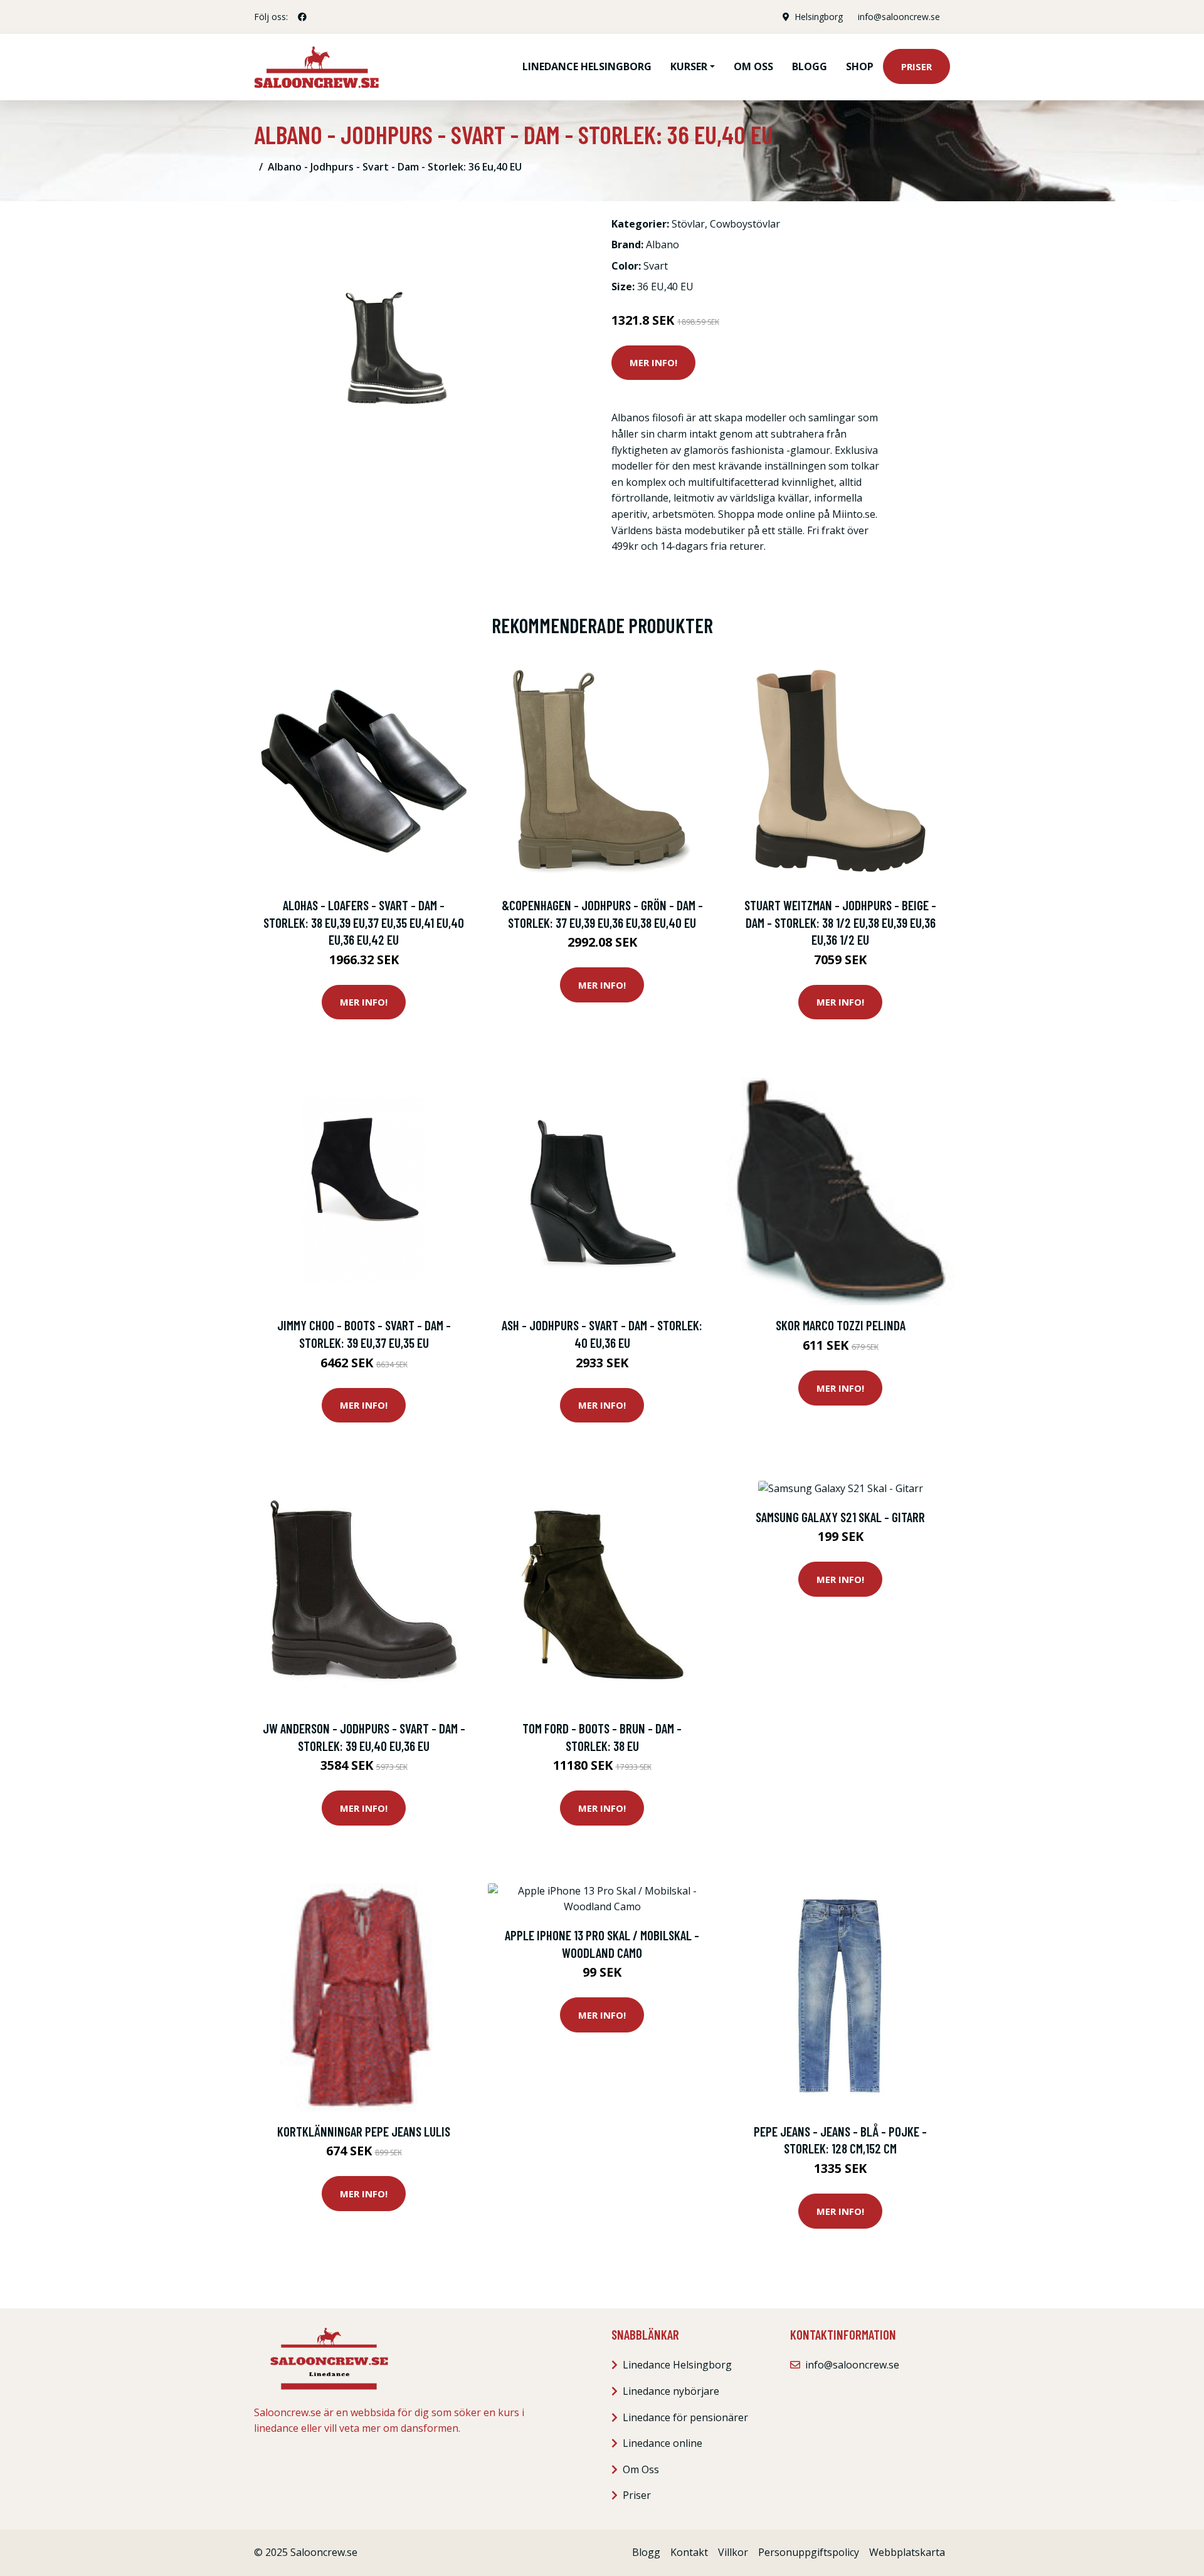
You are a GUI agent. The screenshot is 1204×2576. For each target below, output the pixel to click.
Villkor (733, 2552)
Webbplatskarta (907, 2552)
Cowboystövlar (745, 224)
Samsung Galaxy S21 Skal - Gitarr (840, 1517)
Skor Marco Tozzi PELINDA (841, 1325)
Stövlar (688, 224)
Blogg (810, 66)
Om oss (753, 66)
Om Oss (641, 2469)
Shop (860, 66)
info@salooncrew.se (899, 17)
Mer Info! (653, 362)
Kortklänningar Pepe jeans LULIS (364, 2131)
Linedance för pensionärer (685, 2417)
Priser (916, 66)
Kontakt (689, 2552)
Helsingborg (819, 17)
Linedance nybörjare (671, 2391)
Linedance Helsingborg (587, 66)
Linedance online (663, 2443)
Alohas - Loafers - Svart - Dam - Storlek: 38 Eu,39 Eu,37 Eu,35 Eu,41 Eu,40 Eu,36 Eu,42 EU (364, 922)
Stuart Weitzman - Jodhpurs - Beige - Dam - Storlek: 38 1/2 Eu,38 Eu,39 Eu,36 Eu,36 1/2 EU (840, 922)
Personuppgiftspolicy (809, 2552)
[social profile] (302, 17)
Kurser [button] (689, 66)
